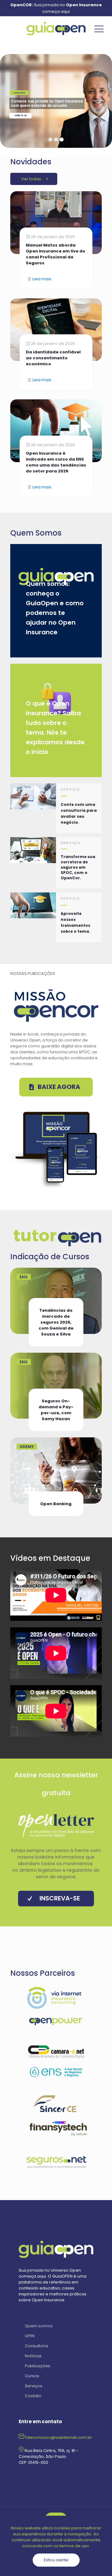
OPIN (30, 2336)
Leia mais (42, 279)
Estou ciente (56, 2560)
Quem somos (39, 2326)
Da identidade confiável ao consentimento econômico (53, 358)
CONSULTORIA (19, 93)
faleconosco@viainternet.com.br (59, 2437)
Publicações (37, 2366)
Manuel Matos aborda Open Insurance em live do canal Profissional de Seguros (56, 254)
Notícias (33, 2356)
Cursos (32, 2376)
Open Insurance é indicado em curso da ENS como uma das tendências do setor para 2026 (56, 462)
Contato (33, 2396)
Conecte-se (21, 116)
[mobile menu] (99, 29)
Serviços (34, 2386)
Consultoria (37, 2346)
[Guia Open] (56, 29)
